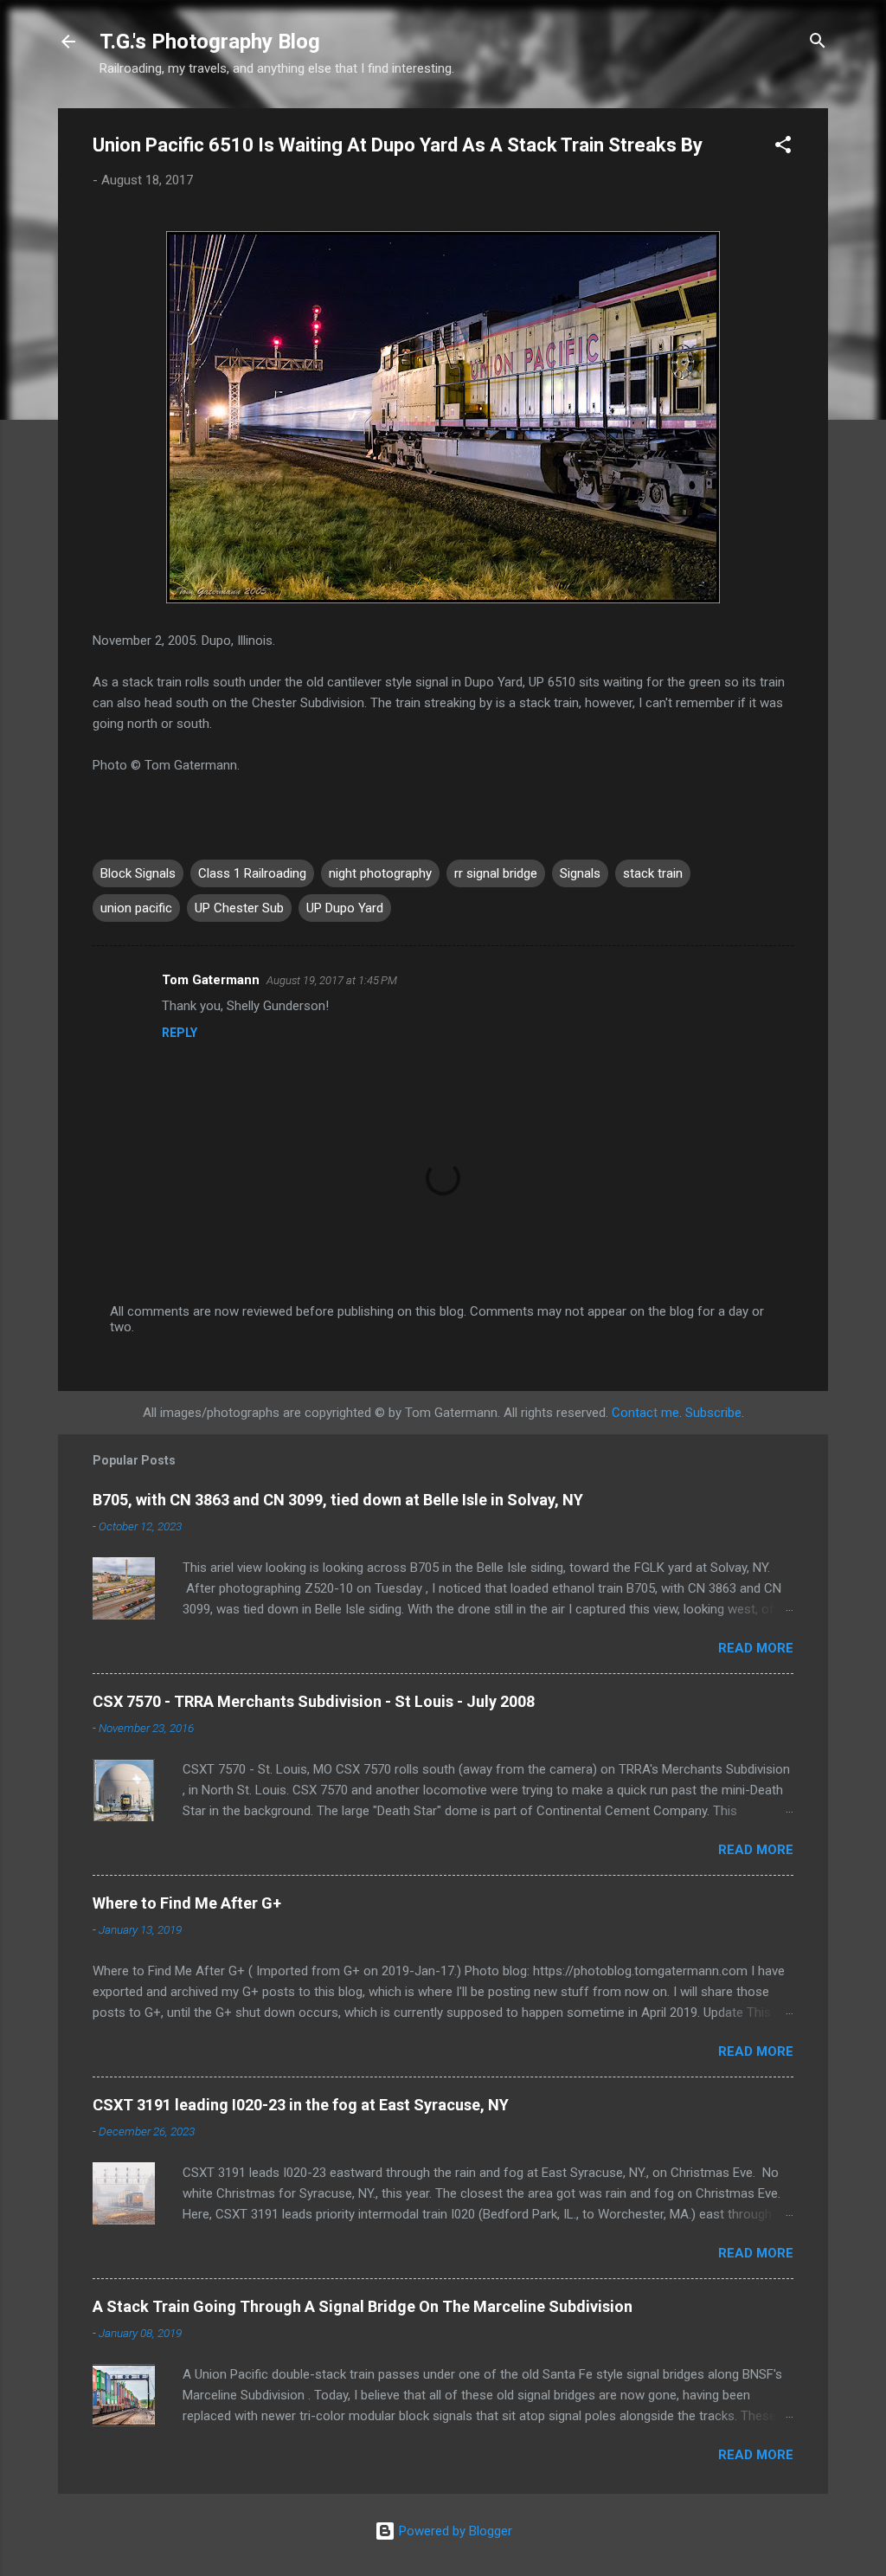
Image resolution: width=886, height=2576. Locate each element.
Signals (580, 873)
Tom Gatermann (211, 980)
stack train (653, 873)
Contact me (645, 1413)
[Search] (818, 43)
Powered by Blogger (454, 2531)
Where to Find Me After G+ (187, 1903)
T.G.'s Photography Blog (210, 42)
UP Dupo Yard (345, 908)
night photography (380, 873)
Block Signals (138, 873)
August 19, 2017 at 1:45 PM (332, 980)
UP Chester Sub (239, 908)
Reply (180, 1033)
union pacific (136, 908)
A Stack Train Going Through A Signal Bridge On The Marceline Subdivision (363, 2306)
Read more (756, 1648)
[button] (783, 148)
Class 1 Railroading (252, 873)
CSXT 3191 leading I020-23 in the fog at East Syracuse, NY (301, 2105)
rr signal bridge (496, 873)
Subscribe (713, 1413)
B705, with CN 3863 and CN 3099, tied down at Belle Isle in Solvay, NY (338, 1500)
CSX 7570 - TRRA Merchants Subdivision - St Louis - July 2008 (314, 1701)
